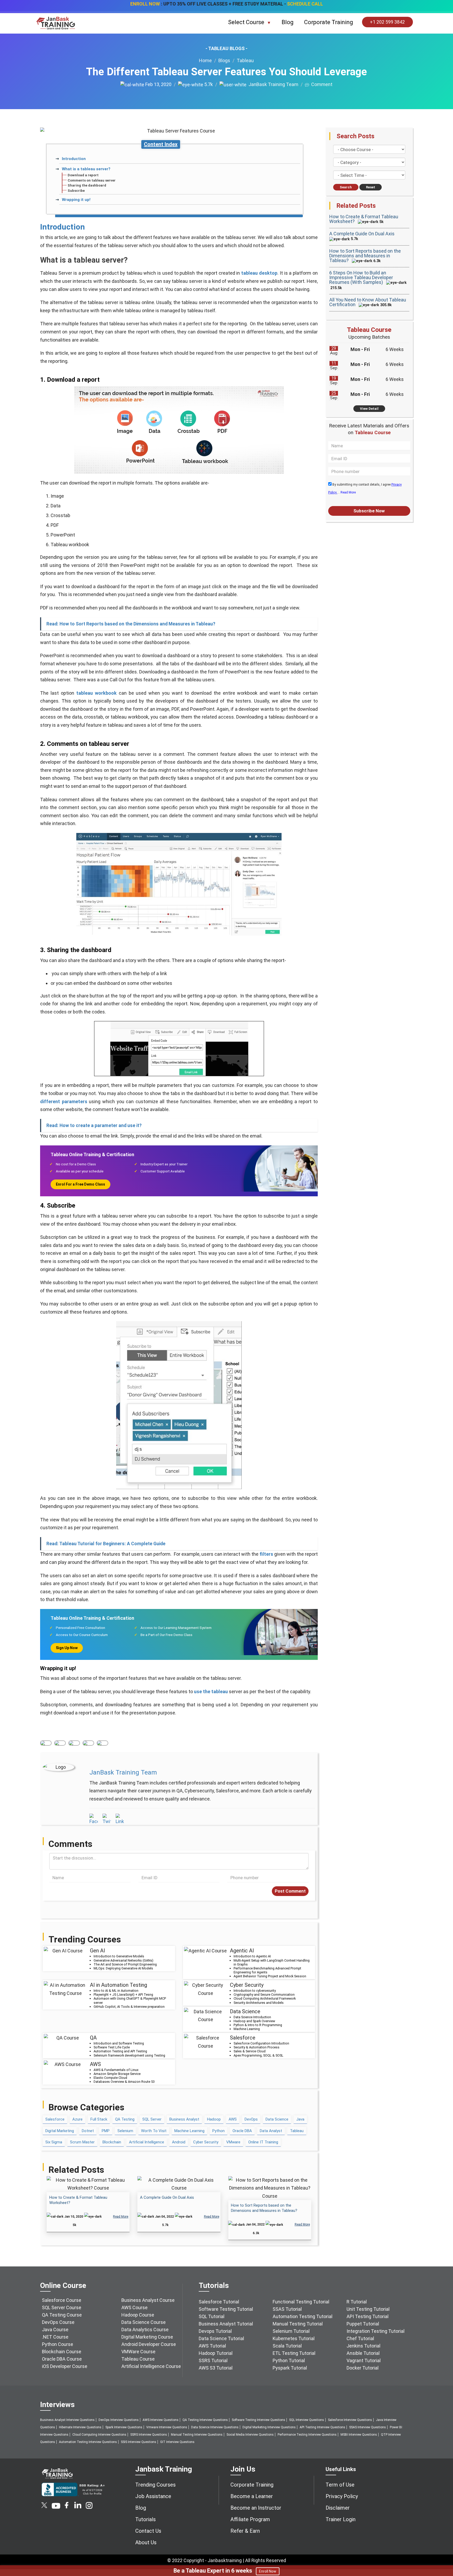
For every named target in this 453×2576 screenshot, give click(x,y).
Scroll (443, 2550)
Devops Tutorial (215, 2331)
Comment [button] (321, 84)
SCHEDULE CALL (305, 4)
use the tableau (210, 1691)
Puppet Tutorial (363, 2324)
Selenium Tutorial (291, 2331)
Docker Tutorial (363, 2368)
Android (179, 2142)
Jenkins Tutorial (363, 2346)
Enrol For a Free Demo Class (80, 1184)
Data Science (277, 2119)
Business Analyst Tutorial (226, 2324)
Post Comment (290, 1891)
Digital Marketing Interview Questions (269, 2427)
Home (205, 60)
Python (219, 2131)
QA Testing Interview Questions (205, 2420)
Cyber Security (206, 2142)
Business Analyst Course (148, 2300)
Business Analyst (184, 2119)
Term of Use (340, 2485)
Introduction (74, 159)
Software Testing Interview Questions (258, 2420)
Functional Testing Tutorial (301, 2302)
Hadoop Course (138, 2315)
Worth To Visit (154, 2131)
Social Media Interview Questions (250, 2435)
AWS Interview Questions (161, 2420)
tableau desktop (259, 273)
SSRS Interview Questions (149, 2435)
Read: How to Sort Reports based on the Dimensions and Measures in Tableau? (131, 624)
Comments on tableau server (92, 180)
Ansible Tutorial (363, 2353)
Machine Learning (189, 2131)
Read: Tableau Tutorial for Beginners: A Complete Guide (106, 1544)
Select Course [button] (247, 22)
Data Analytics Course (145, 2330)
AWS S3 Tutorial (216, 2368)
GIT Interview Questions (177, 2442)
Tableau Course (138, 2359)
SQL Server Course (62, 2307)
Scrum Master (82, 2142)
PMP (106, 2131)
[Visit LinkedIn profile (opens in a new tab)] (120, 1819)
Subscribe (76, 191)
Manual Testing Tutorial (298, 2324)
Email (103, 1743)
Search (346, 187)
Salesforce (55, 2119)
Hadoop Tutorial (216, 2353)
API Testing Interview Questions (322, 2427)
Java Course (55, 2330)
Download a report (83, 175)
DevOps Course (58, 2322)
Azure (77, 2119)
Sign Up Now (67, 1648)
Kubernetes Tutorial (294, 2338)
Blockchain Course (62, 2352)
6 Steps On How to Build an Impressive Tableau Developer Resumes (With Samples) (361, 277)
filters (266, 1554)
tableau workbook (96, 693)
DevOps (251, 2119)
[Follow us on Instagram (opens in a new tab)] (89, 2507)
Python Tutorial (289, 2360)
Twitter (60, 1743)
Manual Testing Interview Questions (197, 2435)
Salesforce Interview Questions (350, 2420)
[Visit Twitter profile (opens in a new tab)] (107, 1819)
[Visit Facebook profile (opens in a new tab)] (94, 1819)
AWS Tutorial (212, 2346)
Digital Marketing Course (147, 2337)
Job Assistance (153, 2496)
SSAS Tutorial (287, 2309)
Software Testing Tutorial (226, 2309)
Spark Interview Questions (124, 2427)
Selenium (125, 2131)
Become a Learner (252, 2496)
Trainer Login (341, 2519)
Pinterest (88, 1743)
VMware (233, 2142)
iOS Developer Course (65, 2366)
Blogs (224, 60)
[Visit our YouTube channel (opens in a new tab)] (56, 2507)
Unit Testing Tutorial (368, 2309)
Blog (288, 22)
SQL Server (152, 2119)
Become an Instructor (256, 2508)
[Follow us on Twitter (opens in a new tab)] (45, 2507)
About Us (146, 2542)
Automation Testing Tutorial (303, 2316)
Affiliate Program (250, 2519)
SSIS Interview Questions (139, 2442)
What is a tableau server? (86, 169)
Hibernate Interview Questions (80, 2427)
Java (300, 2119)
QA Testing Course (62, 2315)
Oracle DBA (242, 2131)
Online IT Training (263, 2142)
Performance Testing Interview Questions (307, 2435)
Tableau (245, 60)
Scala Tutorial (287, 2346)
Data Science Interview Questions (215, 2427)
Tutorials (145, 2519)
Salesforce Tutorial (219, 2302)
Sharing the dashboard (87, 185)
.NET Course (55, 2337)
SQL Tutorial (212, 2316)
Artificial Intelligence (147, 2142)
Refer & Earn (245, 2531)
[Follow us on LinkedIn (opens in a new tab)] (78, 2507)
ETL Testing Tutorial (294, 2353)
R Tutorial (357, 2302)
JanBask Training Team (272, 84)
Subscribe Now (369, 511)
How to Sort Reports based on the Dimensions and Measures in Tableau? (365, 256)
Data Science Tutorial (221, 2338)
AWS (233, 2119)
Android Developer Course (149, 2344)
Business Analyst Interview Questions (67, 2420)
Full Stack (99, 2119)
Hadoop (214, 2119)
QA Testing (125, 2119)
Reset (371, 187)
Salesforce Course (62, 2300)
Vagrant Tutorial (364, 2360)
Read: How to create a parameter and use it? (94, 1125)
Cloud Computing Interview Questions (99, 2435)
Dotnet (88, 2131)
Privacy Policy (342, 2496)
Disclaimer (338, 2508)
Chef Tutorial (360, 2338)
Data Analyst (271, 2131)
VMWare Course (138, 2352)
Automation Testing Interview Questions (88, 2442)
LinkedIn (74, 1743)
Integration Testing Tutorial (376, 2331)
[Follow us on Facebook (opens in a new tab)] (67, 2507)
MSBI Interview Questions (359, 2435)
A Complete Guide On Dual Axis (167, 2197)
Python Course (58, 2344)
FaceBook (46, 1743)
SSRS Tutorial (213, 2360)
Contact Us (148, 2531)
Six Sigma (54, 2142)
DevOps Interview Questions (119, 2420)
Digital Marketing (60, 2131)
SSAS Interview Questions (368, 2427)
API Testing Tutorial (368, 2316)
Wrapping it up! (76, 200)
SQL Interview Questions (307, 2420)
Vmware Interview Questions (167, 2427)
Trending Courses (155, 2485)
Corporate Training (329, 22)
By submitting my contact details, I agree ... (365, 488)
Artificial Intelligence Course (151, 2366)
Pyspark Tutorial (290, 2368)
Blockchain (112, 2142)
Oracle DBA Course (62, 2359)
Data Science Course (144, 2322)
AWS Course (134, 2307)
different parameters (64, 1101)
